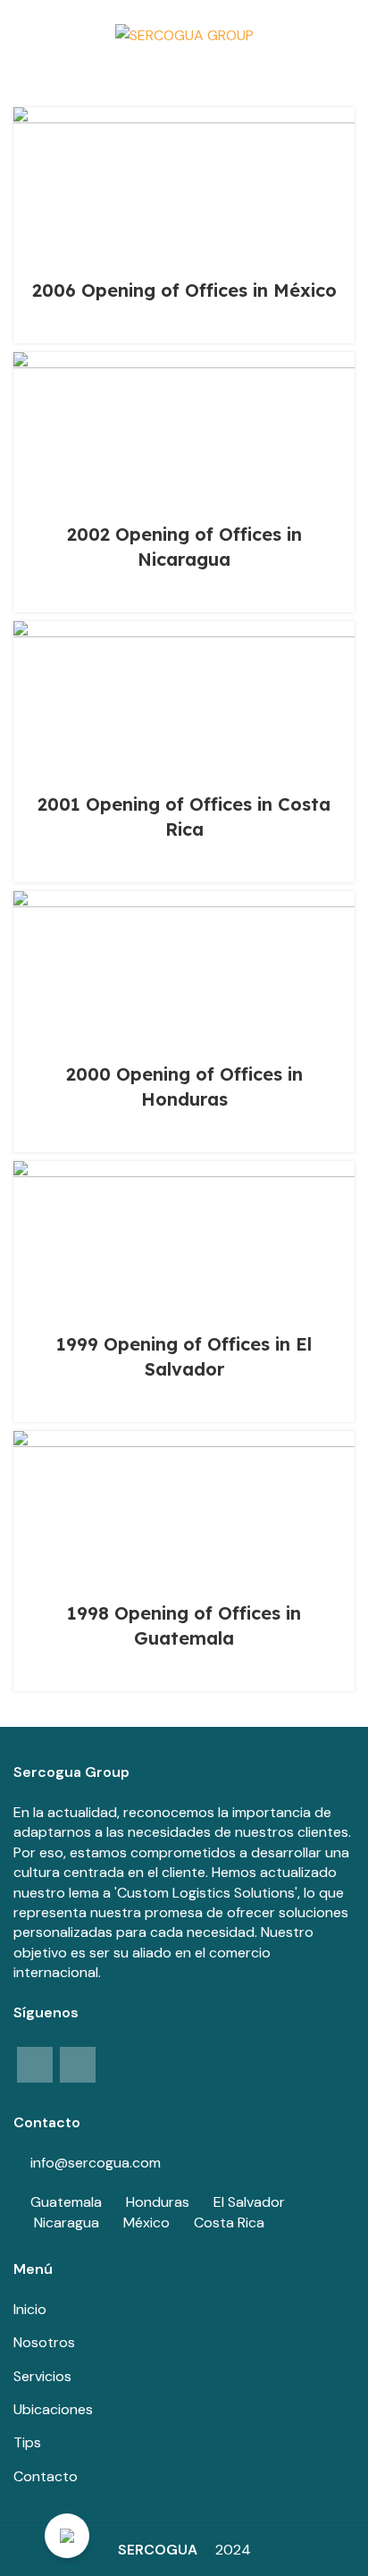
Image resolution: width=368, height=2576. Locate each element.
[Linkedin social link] (78, 2065)
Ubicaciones (53, 2409)
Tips (27, 2442)
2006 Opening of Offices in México (184, 290)
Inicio (30, 2309)
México (146, 2222)
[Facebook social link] (35, 2065)
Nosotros (44, 2342)
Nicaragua (67, 2222)
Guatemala (66, 2202)
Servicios (42, 2376)
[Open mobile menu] (21, 36)
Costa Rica (229, 2222)
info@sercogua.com (96, 2163)
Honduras (158, 2202)
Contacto (46, 2476)
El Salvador (249, 2202)
